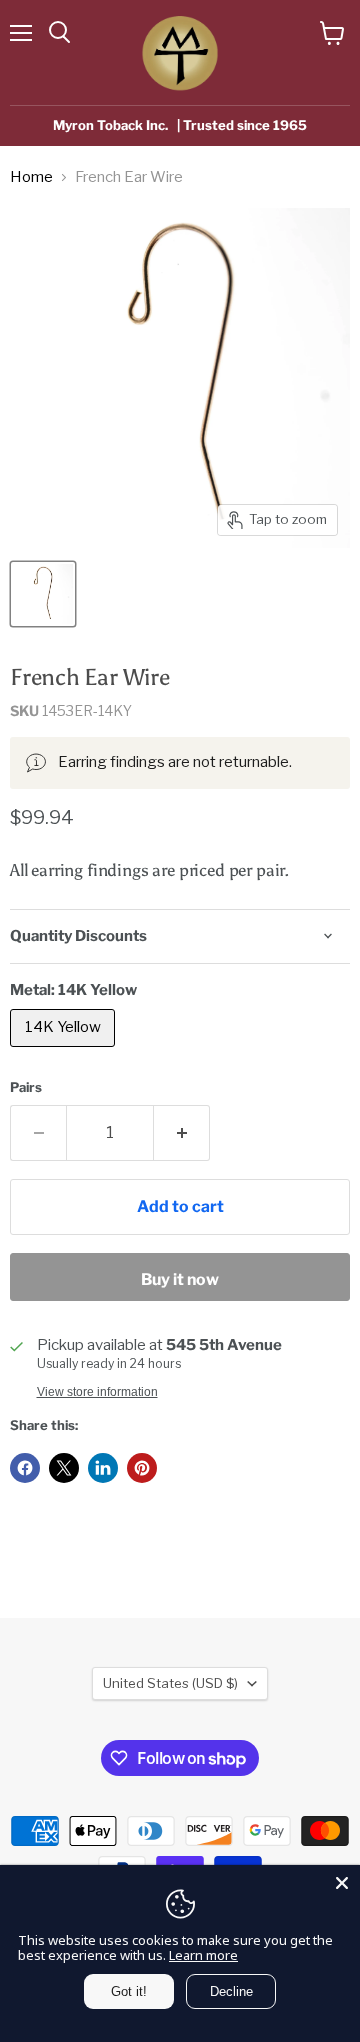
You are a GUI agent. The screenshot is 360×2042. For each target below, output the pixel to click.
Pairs (26, 1087)
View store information (97, 1392)
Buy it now (180, 1279)
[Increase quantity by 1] (182, 1133)
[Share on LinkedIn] (103, 1468)
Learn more (203, 1955)
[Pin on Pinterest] (142, 1468)
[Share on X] (64, 1468)
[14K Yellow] (65, 1052)
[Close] (342, 1883)
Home (31, 177)
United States (170, 1683)
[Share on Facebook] (25, 1468)
